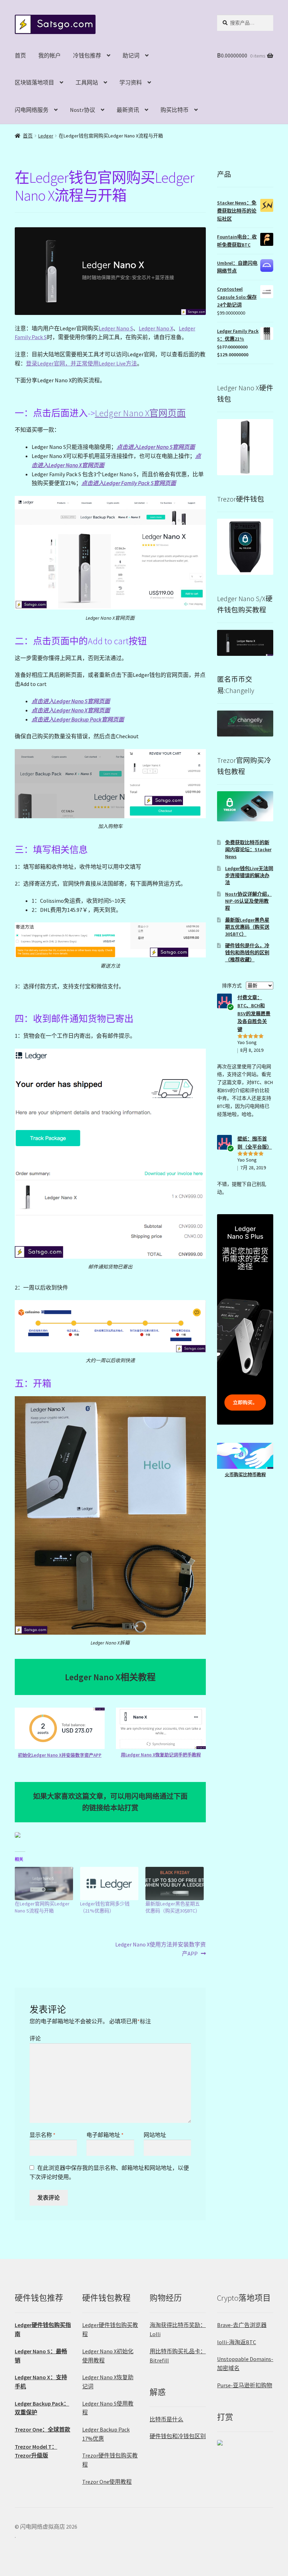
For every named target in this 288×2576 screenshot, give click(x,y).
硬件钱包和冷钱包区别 (178, 2436)
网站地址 (155, 2135)
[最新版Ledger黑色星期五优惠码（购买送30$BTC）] (175, 1884)
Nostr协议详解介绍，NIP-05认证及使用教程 (248, 901)
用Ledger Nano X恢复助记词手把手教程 (161, 1755)
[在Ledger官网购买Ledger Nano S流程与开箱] (44, 1884)
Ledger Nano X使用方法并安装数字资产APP (160, 1949)
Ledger (46, 136)
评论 (35, 2038)
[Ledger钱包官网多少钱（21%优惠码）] (109, 1884)
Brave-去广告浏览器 (242, 2325)
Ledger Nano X (156, 328)
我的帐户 (50, 55)
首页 (20, 55)
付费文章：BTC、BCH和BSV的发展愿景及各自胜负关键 (254, 1013)
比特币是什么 (166, 2419)
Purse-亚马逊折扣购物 (245, 2385)
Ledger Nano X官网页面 (140, 413)
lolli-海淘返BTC (237, 2342)
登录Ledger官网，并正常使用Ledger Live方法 (81, 363)
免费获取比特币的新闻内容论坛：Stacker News (248, 849)
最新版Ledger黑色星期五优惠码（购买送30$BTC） (247, 927)
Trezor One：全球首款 (42, 2429)
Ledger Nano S (116, 328)
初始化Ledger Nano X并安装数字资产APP (60, 1755)
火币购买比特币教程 (245, 1475)
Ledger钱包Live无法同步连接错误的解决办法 (249, 875)
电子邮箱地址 (105, 2135)
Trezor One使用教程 (107, 2482)
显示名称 (42, 2135)
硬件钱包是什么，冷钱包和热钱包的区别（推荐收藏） (247, 953)
